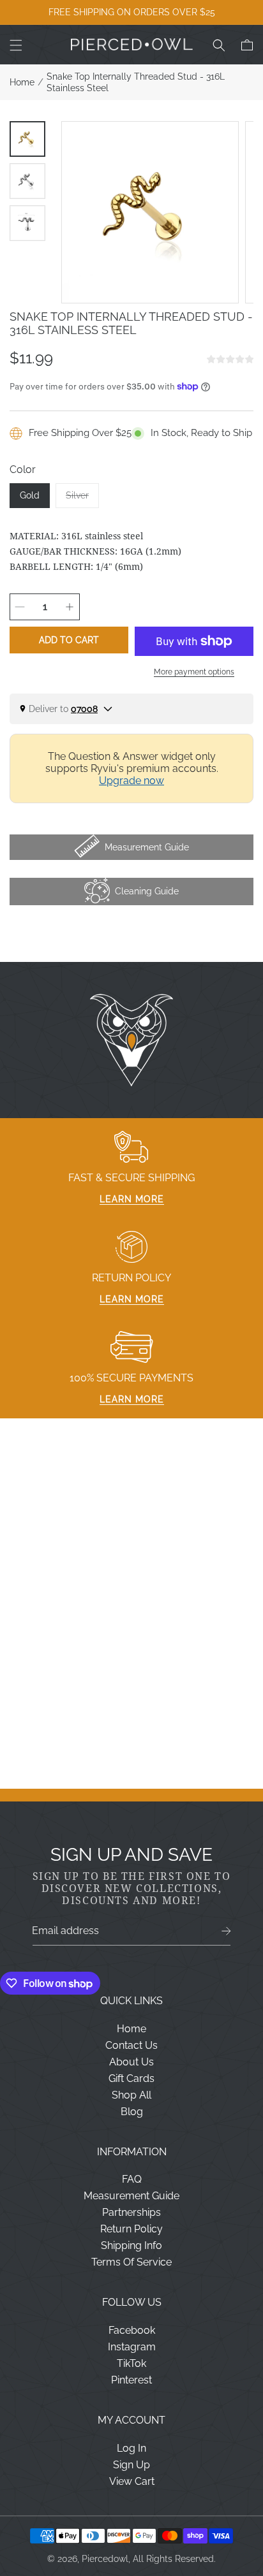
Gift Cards (131, 2078)
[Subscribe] (226, 1931)
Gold (30, 495)
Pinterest (131, 2380)
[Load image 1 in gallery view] (27, 139)
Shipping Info (131, 2245)
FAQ (132, 2179)
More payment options (194, 672)
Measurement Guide (131, 2196)
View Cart (132, 2481)
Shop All (131, 2095)
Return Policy (131, 2229)
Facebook (132, 2330)
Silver (82, 499)
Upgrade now (131, 781)
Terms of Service (131, 2262)
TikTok (131, 2363)
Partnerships (131, 2212)
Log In (131, 2448)
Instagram (132, 2347)
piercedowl (105, 2559)
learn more (132, 1199)
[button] (16, 45)
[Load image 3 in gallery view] (27, 223)
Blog (132, 2112)
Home (22, 82)
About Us (131, 2062)
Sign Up (131, 2465)
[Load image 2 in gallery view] (27, 181)
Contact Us (131, 2045)
